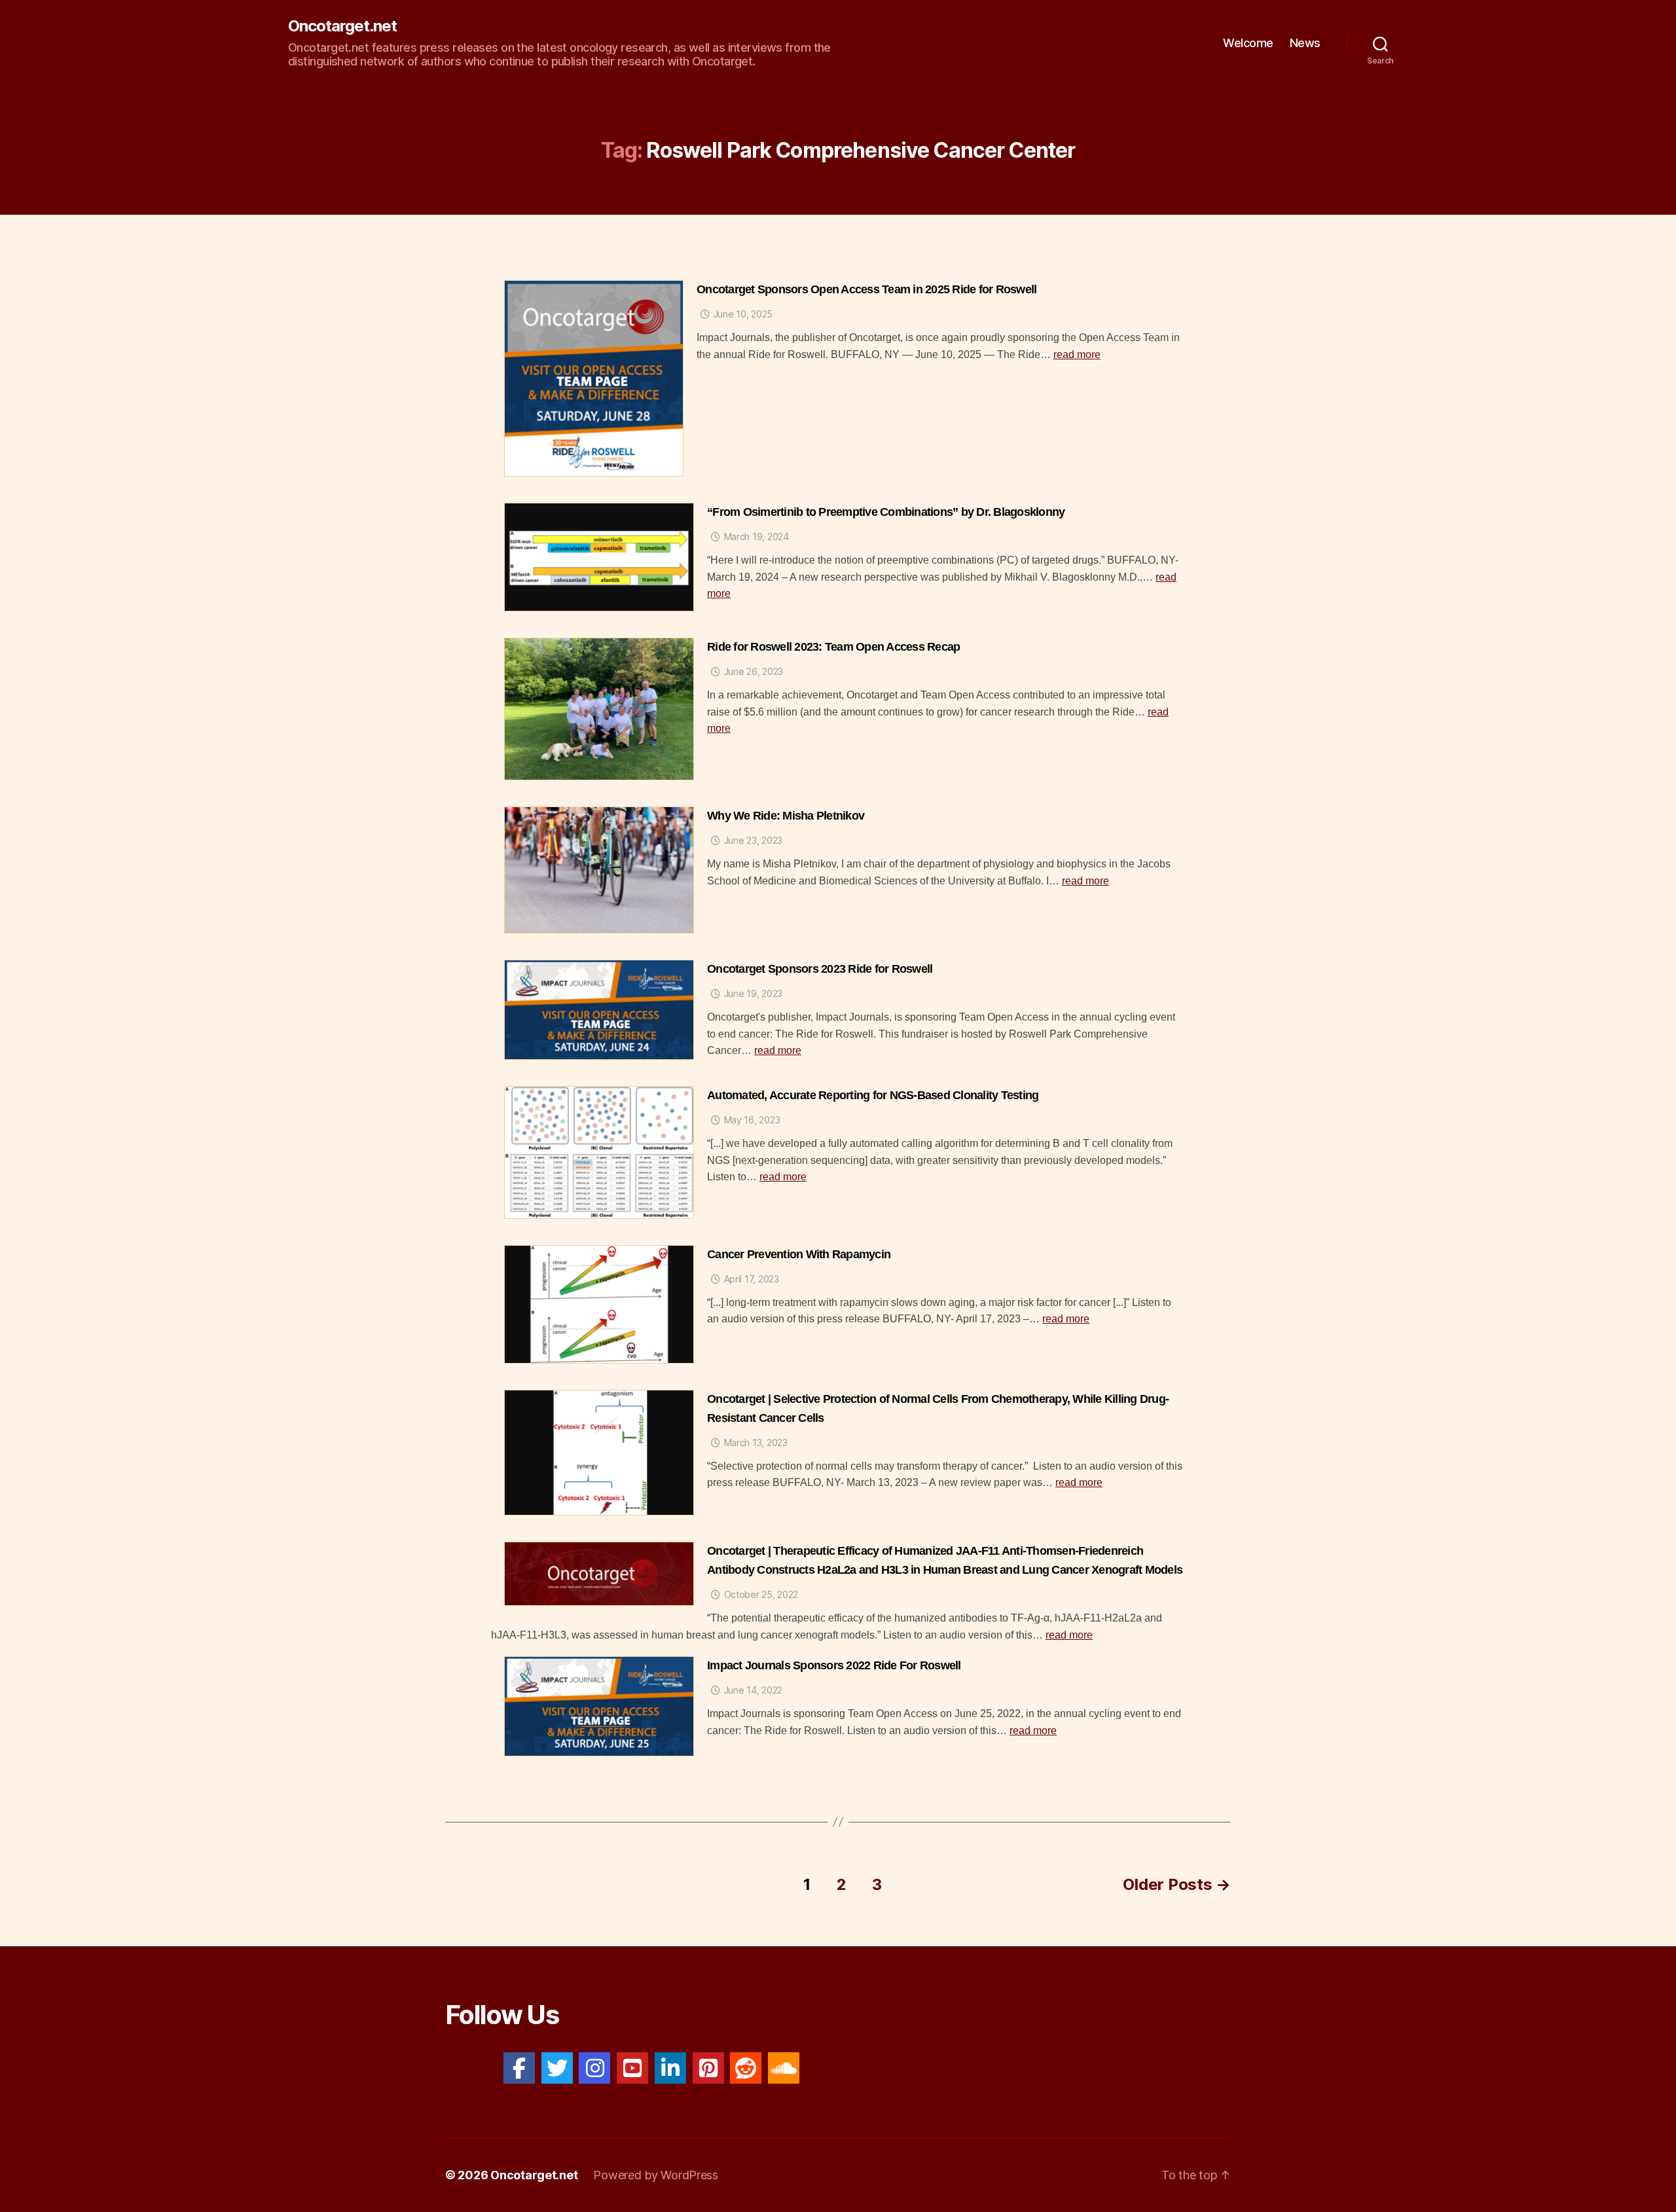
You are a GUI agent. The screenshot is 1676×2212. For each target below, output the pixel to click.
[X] (557, 2068)
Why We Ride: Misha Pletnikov (786, 816)
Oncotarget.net (342, 26)
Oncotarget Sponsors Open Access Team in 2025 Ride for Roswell (866, 289)
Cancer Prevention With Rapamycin (799, 1254)
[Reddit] (746, 2068)
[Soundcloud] (784, 2068)
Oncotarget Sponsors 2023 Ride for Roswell (820, 969)
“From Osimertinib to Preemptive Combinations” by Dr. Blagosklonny (886, 512)
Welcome (1248, 43)
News (1305, 43)
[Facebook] (519, 2068)
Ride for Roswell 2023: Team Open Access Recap (833, 647)
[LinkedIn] (670, 2068)
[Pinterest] (708, 2068)
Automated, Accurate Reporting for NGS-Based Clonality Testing (873, 1095)
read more (1077, 354)
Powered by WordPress (656, 2175)
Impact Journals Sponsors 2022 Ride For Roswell (834, 1665)
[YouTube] (632, 2068)
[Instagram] (594, 2068)
